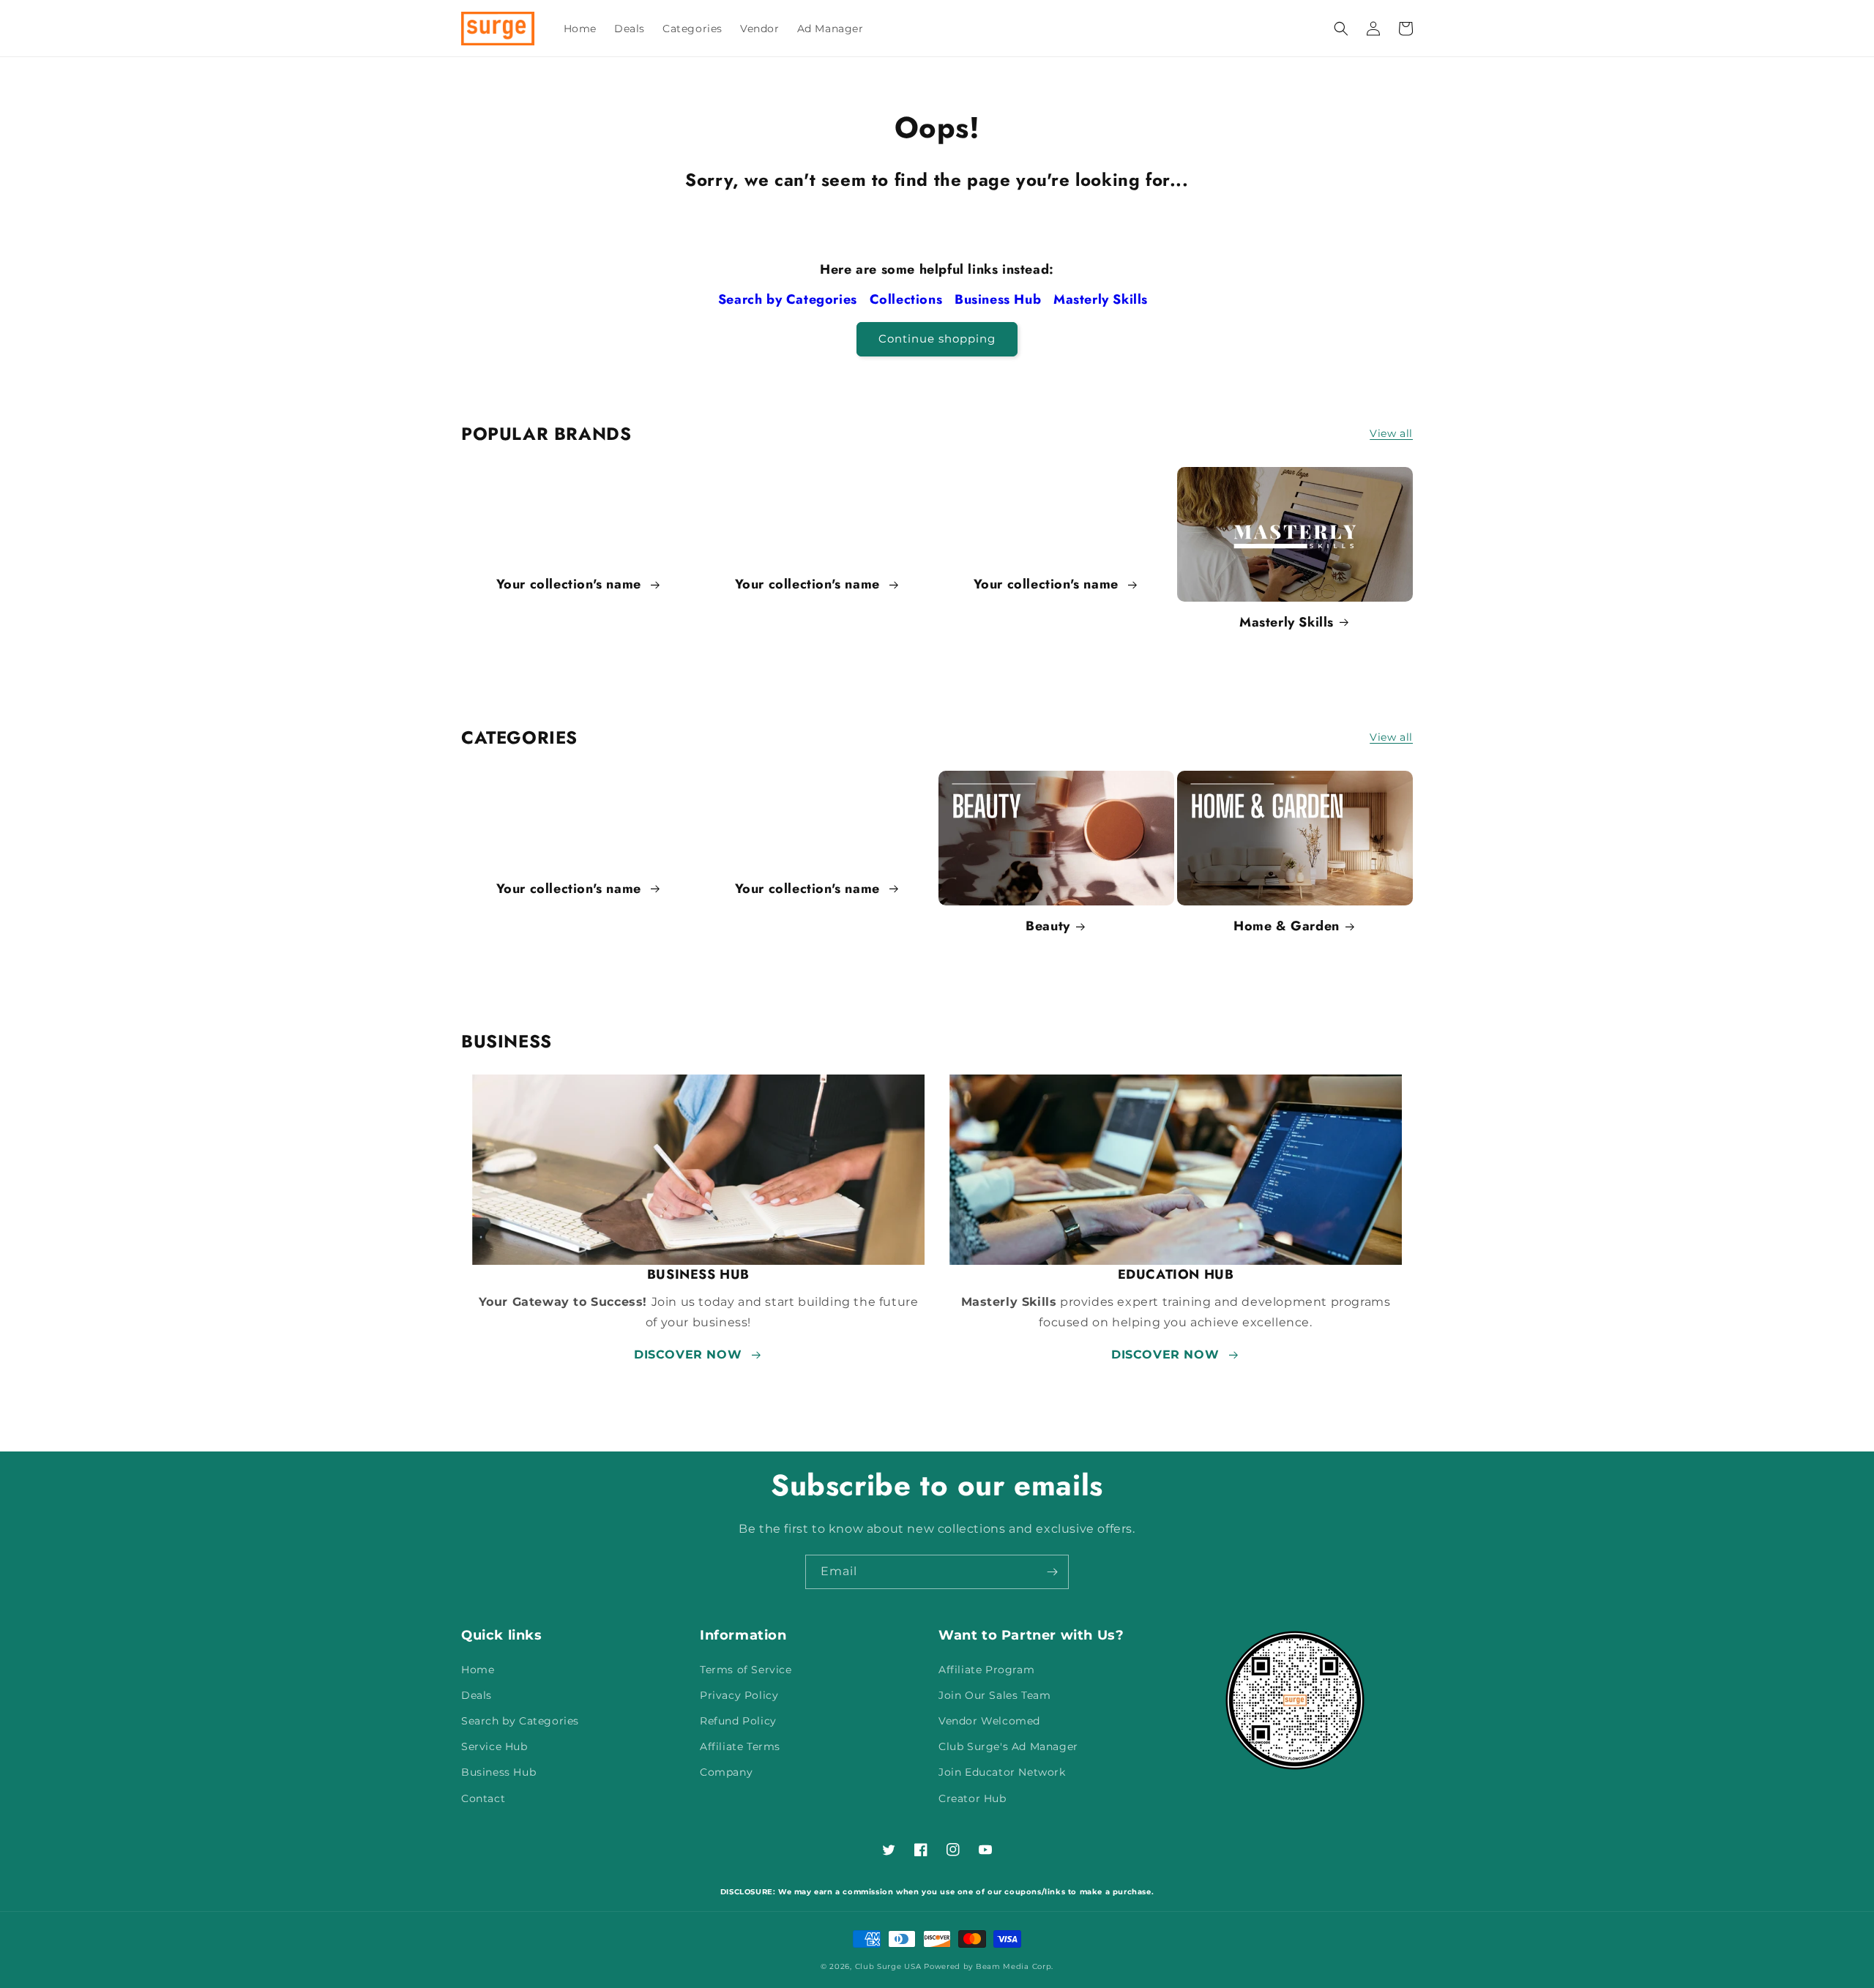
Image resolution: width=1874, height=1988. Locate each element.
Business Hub (1000, 299)
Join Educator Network (1002, 1772)
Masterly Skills (1103, 299)
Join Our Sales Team (994, 1695)
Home (478, 1670)
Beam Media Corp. (1015, 1966)
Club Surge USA (888, 1966)
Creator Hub (973, 1798)
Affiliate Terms (740, 1746)
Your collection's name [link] (571, 584)
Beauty (1048, 926)
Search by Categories (790, 299)
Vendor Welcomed (989, 1721)
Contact (483, 1798)
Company (726, 1772)
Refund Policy (738, 1721)
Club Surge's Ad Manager (1008, 1746)
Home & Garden (1287, 926)
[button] (1341, 29)
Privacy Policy (739, 1695)
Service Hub (494, 1746)
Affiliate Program (986, 1670)
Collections (908, 299)
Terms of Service (746, 1670)
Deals (477, 1695)
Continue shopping (937, 339)
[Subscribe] (1052, 1572)
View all (1391, 433)
